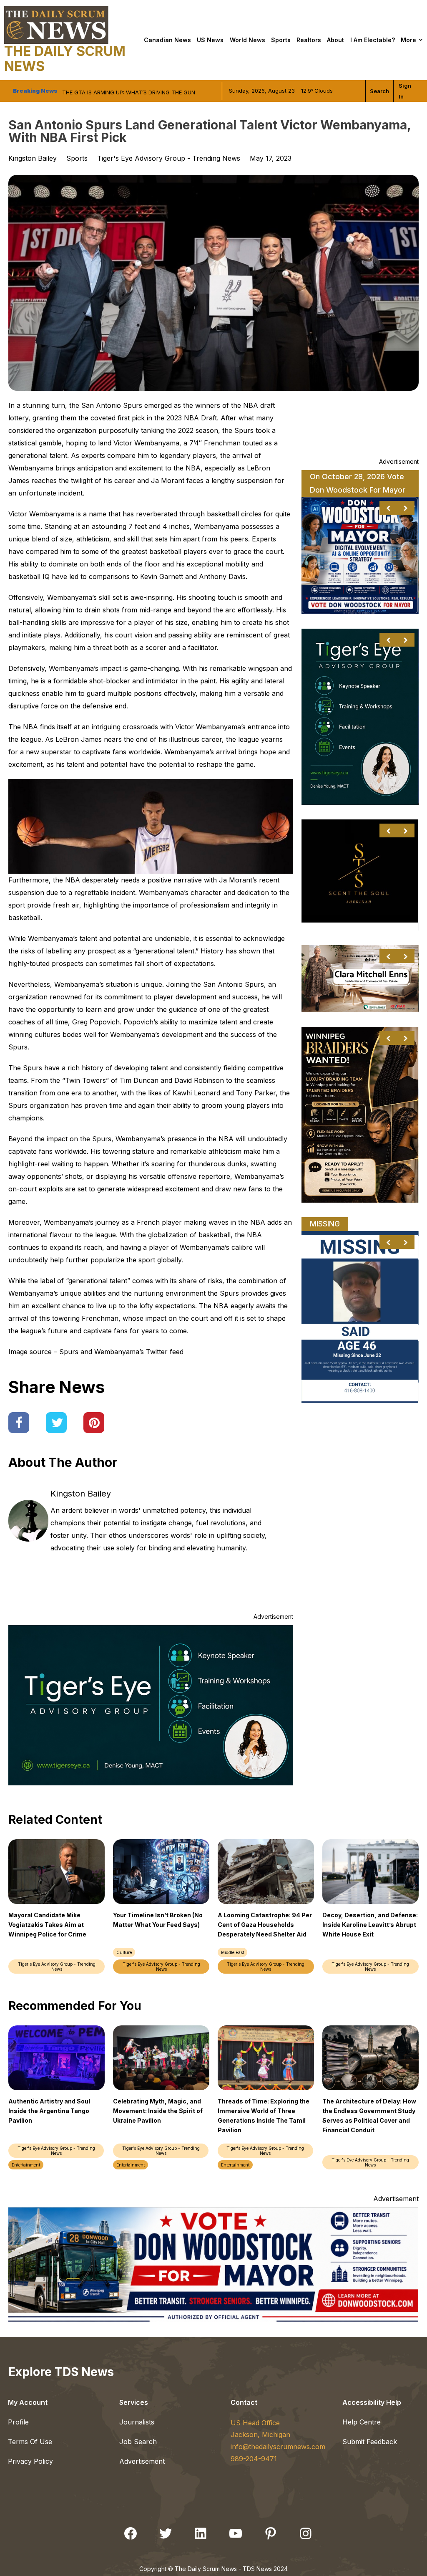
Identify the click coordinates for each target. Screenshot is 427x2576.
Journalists (137, 2422)
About (335, 40)
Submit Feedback (370, 2442)
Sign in (405, 91)
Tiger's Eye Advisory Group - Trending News (169, 158)
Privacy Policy (30, 2461)
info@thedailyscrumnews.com (278, 2447)
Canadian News (167, 40)
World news (247, 40)
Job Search (138, 2442)
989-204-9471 (254, 2459)
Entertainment (26, 2165)
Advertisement (142, 2461)
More (408, 40)
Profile (18, 2422)
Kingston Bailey (81, 1494)
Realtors (309, 40)
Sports (281, 40)
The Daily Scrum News (65, 59)
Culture (124, 1952)
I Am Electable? (373, 40)
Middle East (232, 1952)
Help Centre (362, 2422)
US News (210, 40)
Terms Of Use (30, 2442)
